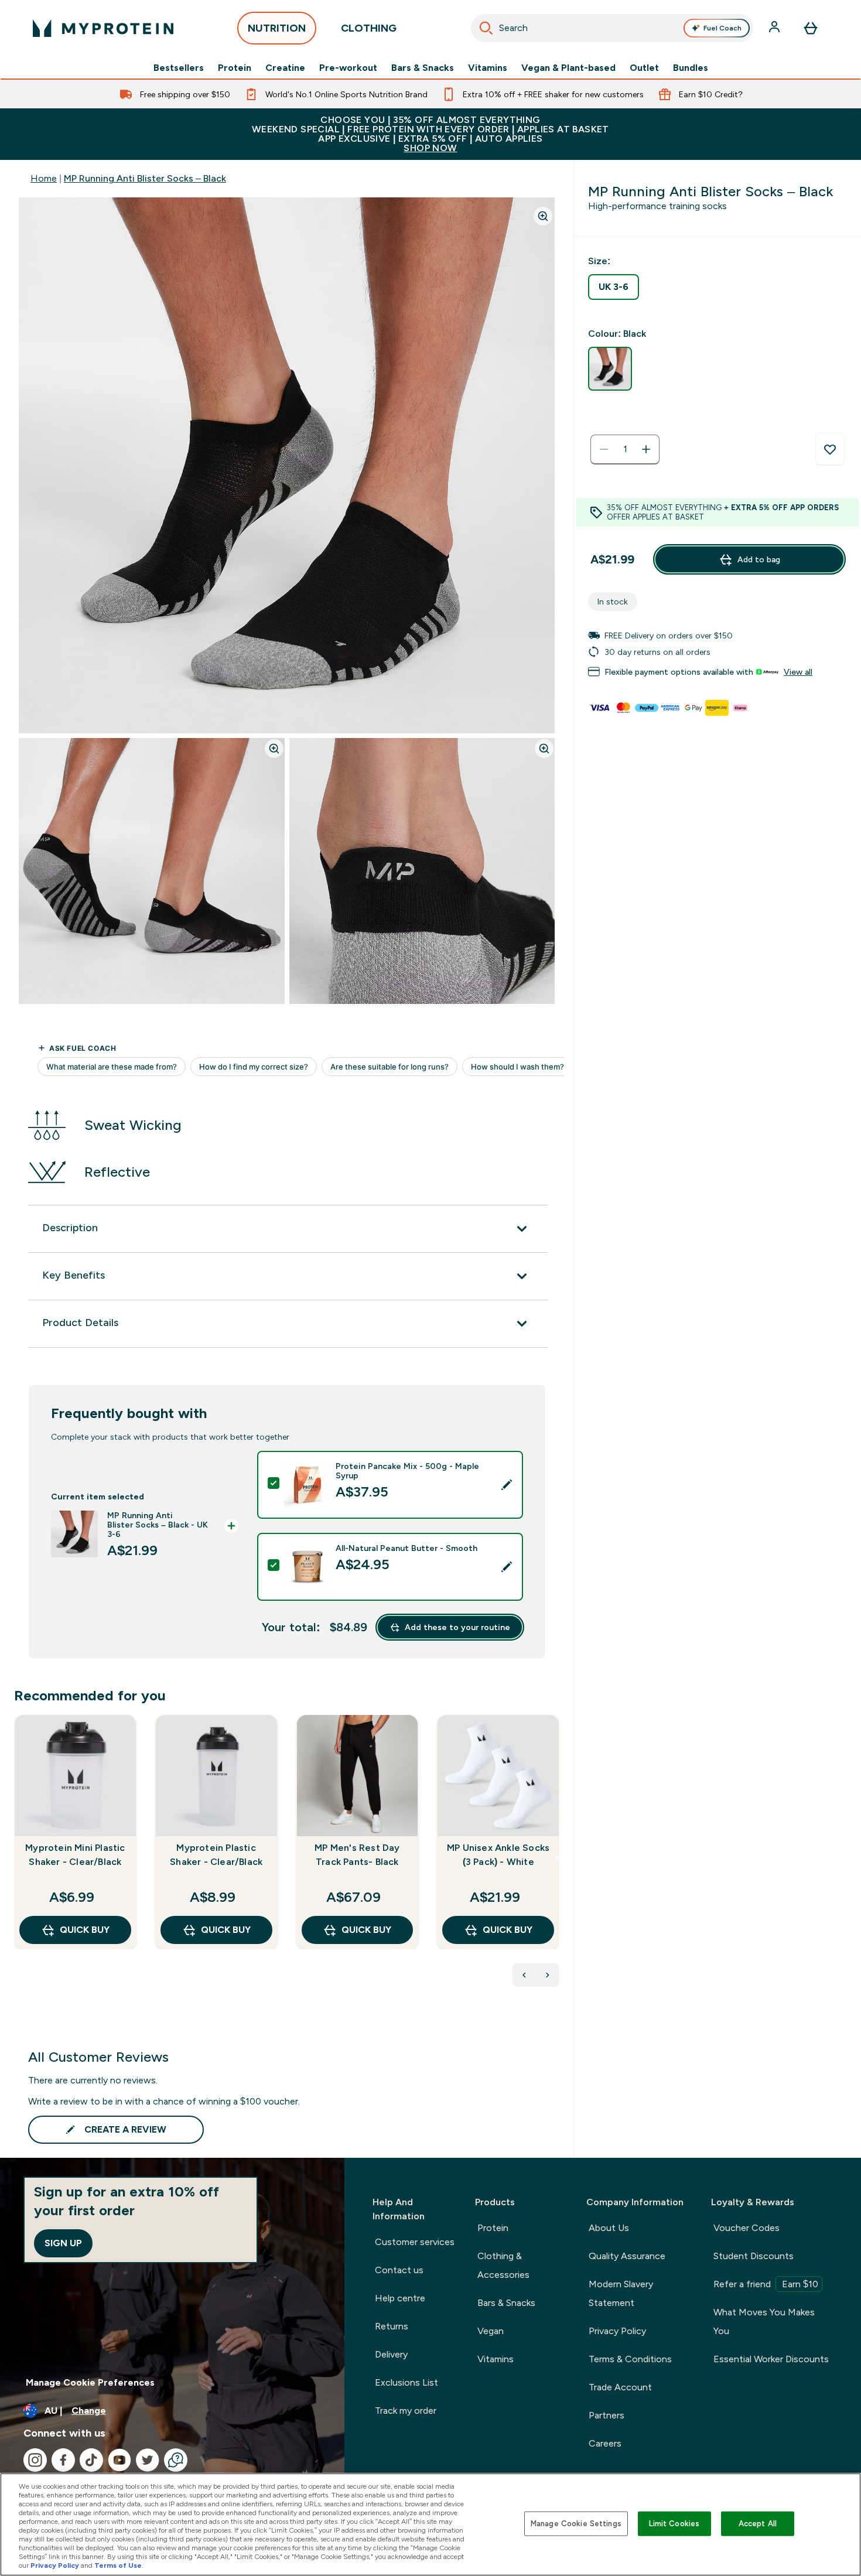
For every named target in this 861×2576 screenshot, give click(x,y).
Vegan (491, 2331)
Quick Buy (85, 1930)
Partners (607, 2415)
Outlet (644, 68)
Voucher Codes (746, 2228)
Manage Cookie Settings (576, 2524)
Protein (235, 68)
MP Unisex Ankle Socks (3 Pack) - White (498, 1855)
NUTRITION (277, 28)
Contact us (399, 2270)
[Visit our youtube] (119, 2460)
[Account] (775, 28)
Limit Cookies (674, 2524)
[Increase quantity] (646, 449)
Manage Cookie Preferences (90, 2382)
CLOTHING (369, 28)
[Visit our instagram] (35, 2460)
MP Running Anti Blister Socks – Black (145, 178)
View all (798, 672)
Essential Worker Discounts (771, 2359)
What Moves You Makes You (764, 2322)
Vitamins (488, 68)
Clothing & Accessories (503, 2265)
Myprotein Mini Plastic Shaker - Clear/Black (75, 1855)
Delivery (391, 2354)
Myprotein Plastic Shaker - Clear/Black (216, 1855)
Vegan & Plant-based (568, 68)
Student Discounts (754, 2256)
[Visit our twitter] (148, 2460)
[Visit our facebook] (63, 2460)
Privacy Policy (617, 2331)
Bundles (691, 68)
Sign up (63, 2243)
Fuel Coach (722, 28)
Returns (392, 2326)
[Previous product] (524, 1975)
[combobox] (612, 28)
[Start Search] (486, 28)
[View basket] (811, 28)
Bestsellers (179, 68)
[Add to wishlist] (830, 449)
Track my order (406, 2411)
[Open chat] (176, 2460)
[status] (625, 449)
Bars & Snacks (423, 68)
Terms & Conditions (630, 2359)
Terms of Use (118, 2565)
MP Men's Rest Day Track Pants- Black (357, 1855)
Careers (605, 2443)
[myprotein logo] (103, 28)
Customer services (415, 2242)
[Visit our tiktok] (91, 2460)
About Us (609, 2228)
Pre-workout (348, 68)
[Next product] (548, 1975)
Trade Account (620, 2387)
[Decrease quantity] (604, 449)
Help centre (400, 2298)
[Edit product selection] (507, 1485)
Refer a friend (766, 2284)
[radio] (614, 287)
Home (44, 178)
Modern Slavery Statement (621, 2293)
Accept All (758, 2524)
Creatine (285, 68)
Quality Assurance (627, 2256)
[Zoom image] (543, 216)
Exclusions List (406, 2382)
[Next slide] (557, 1858)
